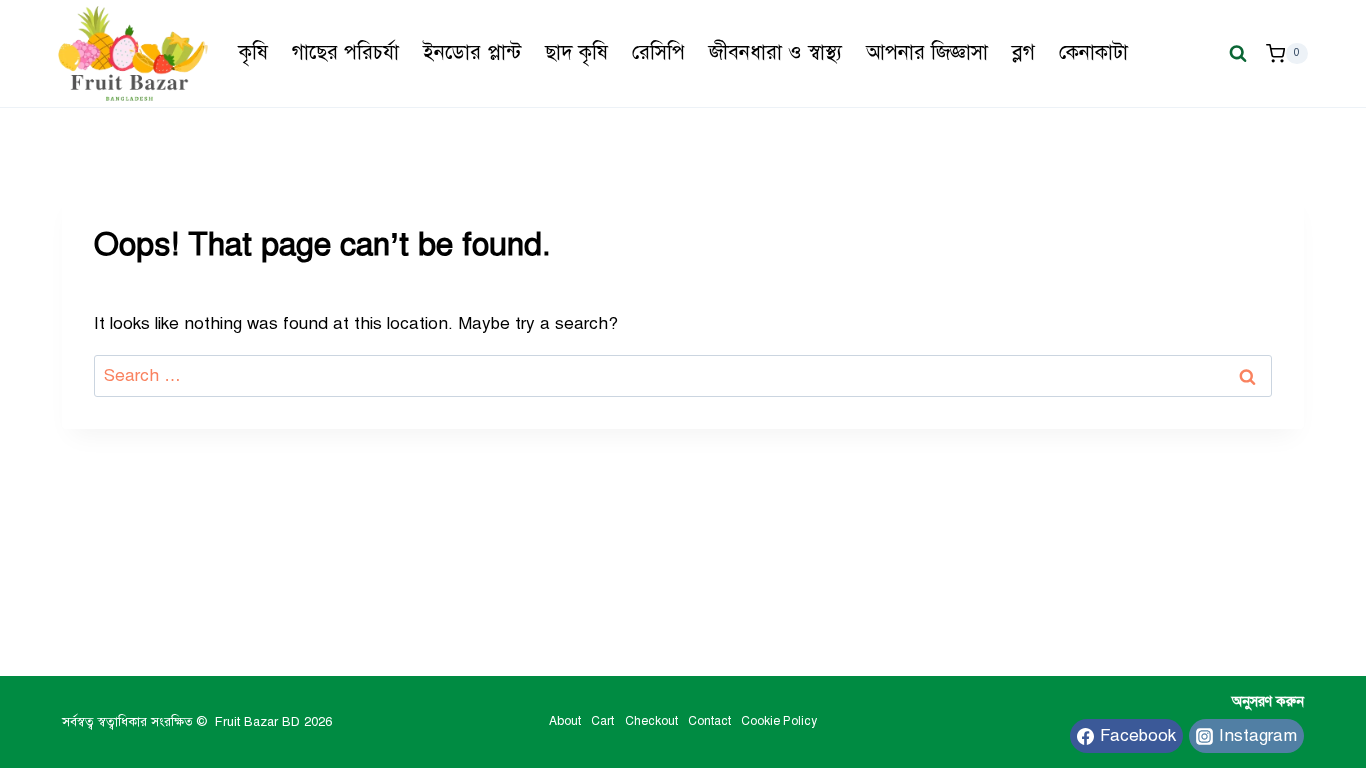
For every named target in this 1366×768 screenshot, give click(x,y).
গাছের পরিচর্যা (345, 52)
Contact (709, 721)
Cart (602, 721)
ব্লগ (1023, 52)
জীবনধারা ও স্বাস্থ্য (775, 52)
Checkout (651, 721)
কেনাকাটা (1093, 52)
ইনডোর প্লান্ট (472, 52)
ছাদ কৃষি (576, 52)
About (565, 721)
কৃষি (253, 52)
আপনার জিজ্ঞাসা (927, 52)
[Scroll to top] (1245, 687)
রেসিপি (658, 52)
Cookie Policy (779, 721)
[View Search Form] (1238, 53)
